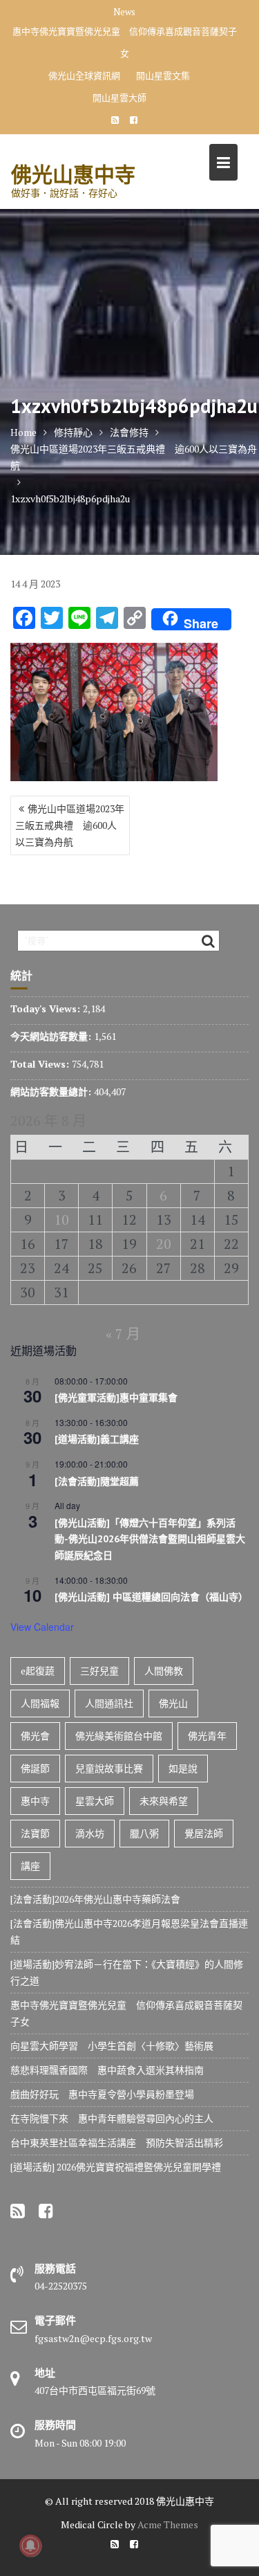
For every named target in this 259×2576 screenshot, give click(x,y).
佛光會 (35, 1736)
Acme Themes (168, 2524)
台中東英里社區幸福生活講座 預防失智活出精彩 (117, 2143)
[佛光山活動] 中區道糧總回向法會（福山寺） (151, 1597)
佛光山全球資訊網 (84, 75)
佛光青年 (207, 1736)
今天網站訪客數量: (52, 1036)
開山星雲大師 (119, 98)
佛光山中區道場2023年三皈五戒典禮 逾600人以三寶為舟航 (70, 825)
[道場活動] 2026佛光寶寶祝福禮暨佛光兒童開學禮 (116, 2167)
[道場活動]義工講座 (97, 1439)
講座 (30, 1866)
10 (61, 1220)
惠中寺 (35, 1801)
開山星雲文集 (163, 75)
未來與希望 (164, 1801)
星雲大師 (95, 1801)
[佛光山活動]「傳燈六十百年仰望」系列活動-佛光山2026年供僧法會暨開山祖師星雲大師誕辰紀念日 (150, 1539)
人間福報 (40, 1703)
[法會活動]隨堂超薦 (97, 1481)
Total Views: (41, 1064)
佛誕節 (35, 1768)
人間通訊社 (109, 1703)
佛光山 (173, 1703)
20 (164, 1244)
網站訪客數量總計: (52, 1091)
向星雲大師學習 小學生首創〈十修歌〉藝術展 (112, 2046)
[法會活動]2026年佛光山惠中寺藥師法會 (95, 1899)
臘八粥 (144, 1833)
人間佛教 (164, 1671)
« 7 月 (123, 1334)
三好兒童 (99, 1671)
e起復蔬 (38, 1671)
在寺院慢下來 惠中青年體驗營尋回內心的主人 (112, 2118)
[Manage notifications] (30, 2546)
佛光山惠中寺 (73, 174)
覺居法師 (204, 1833)
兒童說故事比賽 (109, 1768)
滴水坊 (90, 1833)
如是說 (183, 1768)
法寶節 (35, 1833)
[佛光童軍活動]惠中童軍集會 (116, 1398)
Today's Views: (47, 1008)
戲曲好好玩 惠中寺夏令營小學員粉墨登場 (102, 2094)
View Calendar (42, 1627)
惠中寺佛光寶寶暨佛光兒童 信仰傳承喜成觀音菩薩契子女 (125, 42)
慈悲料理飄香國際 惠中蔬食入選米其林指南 (107, 2070)
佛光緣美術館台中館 (119, 1736)
